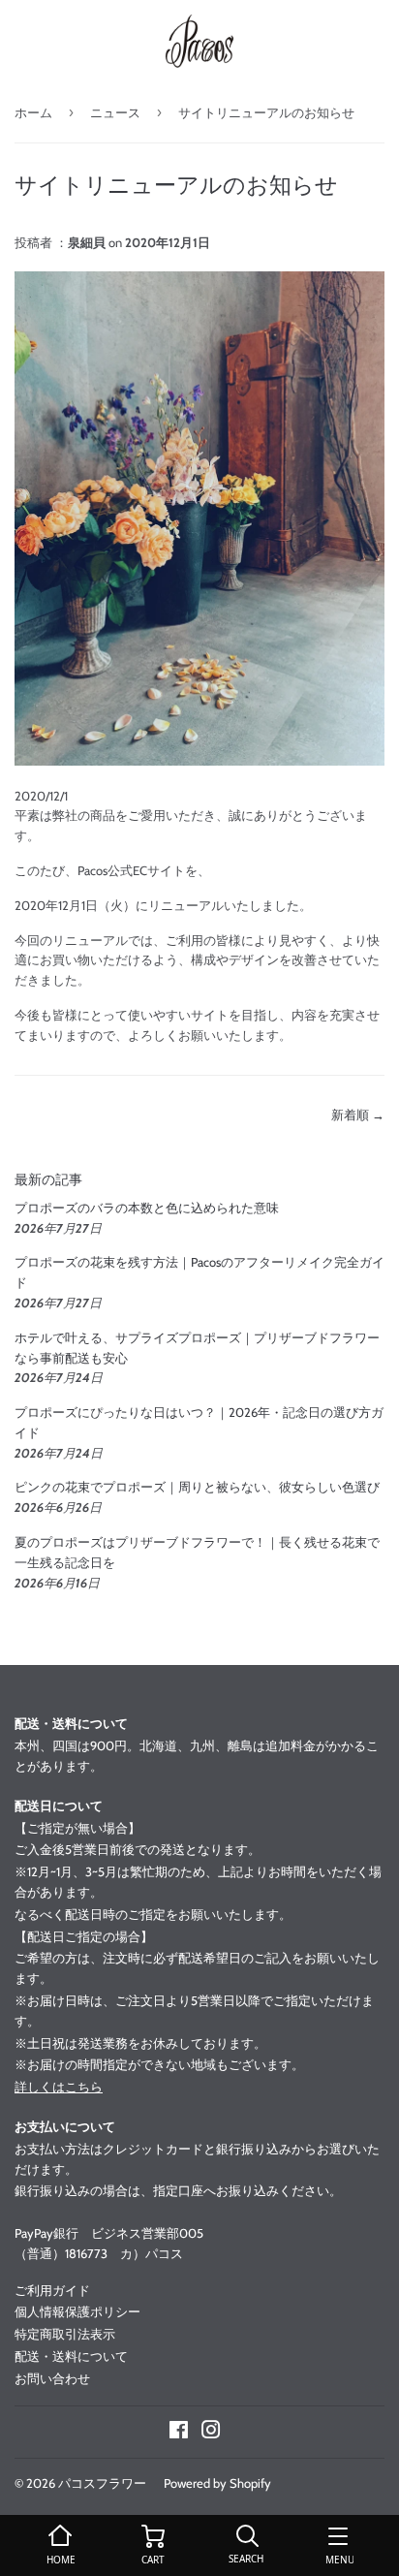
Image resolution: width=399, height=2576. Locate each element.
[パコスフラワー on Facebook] (179, 2433)
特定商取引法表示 (65, 2334)
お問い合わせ (52, 2378)
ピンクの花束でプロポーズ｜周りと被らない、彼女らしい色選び (197, 1487)
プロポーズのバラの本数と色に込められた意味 (147, 1208)
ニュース (115, 112)
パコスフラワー (102, 2483)
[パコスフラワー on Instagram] (211, 2433)
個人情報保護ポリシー (77, 2311)
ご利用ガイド (52, 2290)
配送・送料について (71, 2356)
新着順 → (358, 1115)
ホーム (33, 112)
